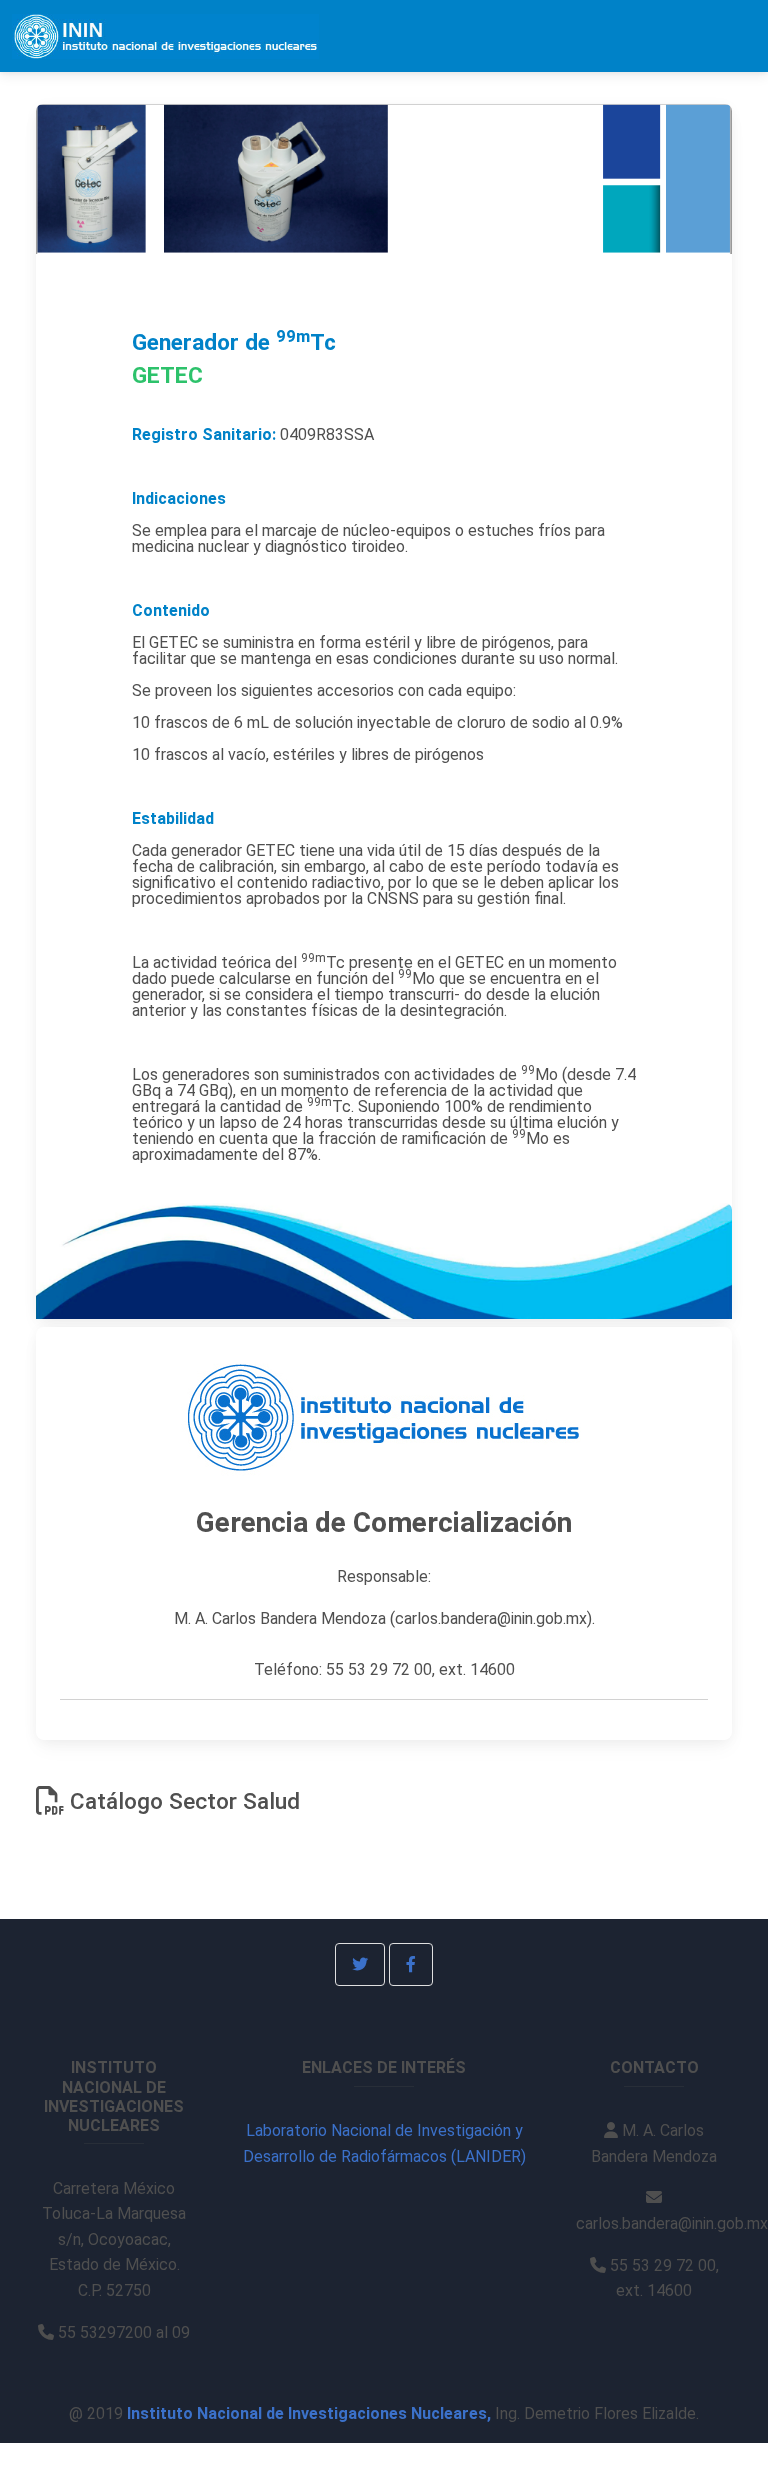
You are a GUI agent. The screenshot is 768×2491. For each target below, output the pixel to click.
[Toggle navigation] (729, 36)
